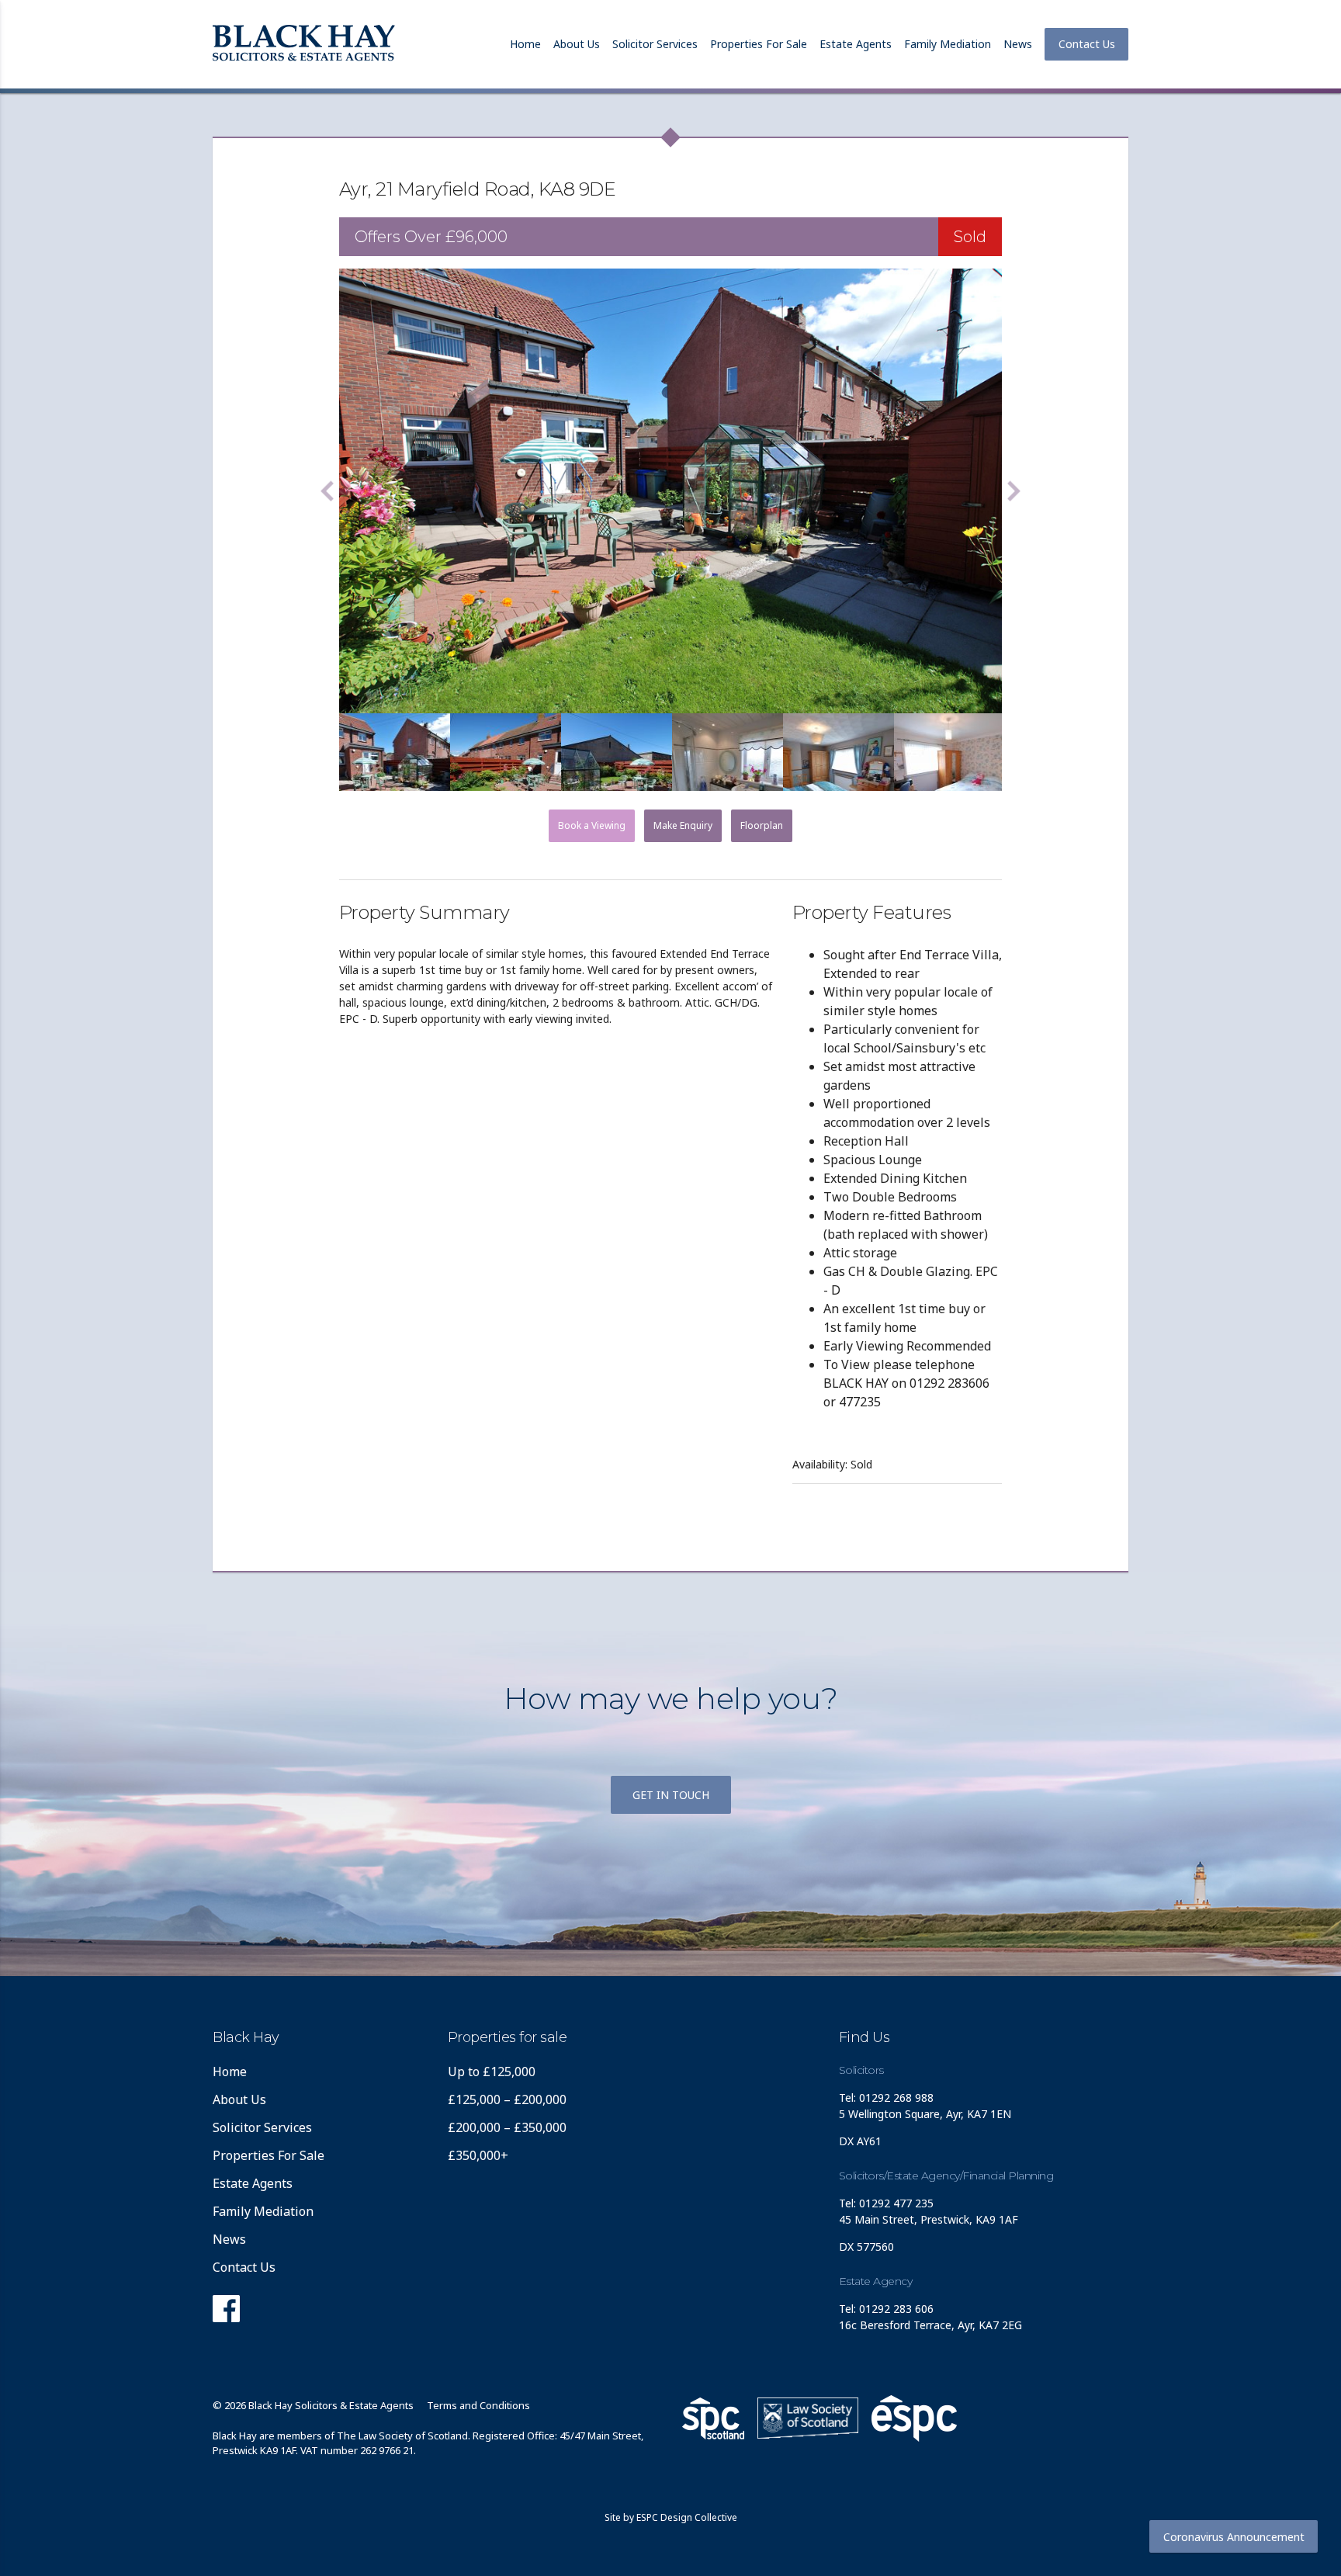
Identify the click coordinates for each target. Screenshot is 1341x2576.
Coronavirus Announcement (1234, 2537)
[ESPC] (713, 2418)
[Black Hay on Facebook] (226, 2313)
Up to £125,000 (492, 2072)
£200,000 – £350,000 (507, 2127)
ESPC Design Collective (687, 2517)
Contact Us (1087, 44)
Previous (327, 491)
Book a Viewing (592, 825)
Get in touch (671, 1795)
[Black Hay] (304, 44)
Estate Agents (856, 44)
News (1018, 44)
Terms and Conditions (478, 2405)
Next (1014, 491)
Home (525, 44)
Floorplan (762, 825)
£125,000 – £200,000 (507, 2099)
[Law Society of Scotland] (808, 2418)
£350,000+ (478, 2155)
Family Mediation (948, 44)
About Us (577, 44)
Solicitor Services (655, 44)
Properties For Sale (759, 44)
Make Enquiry (683, 825)
